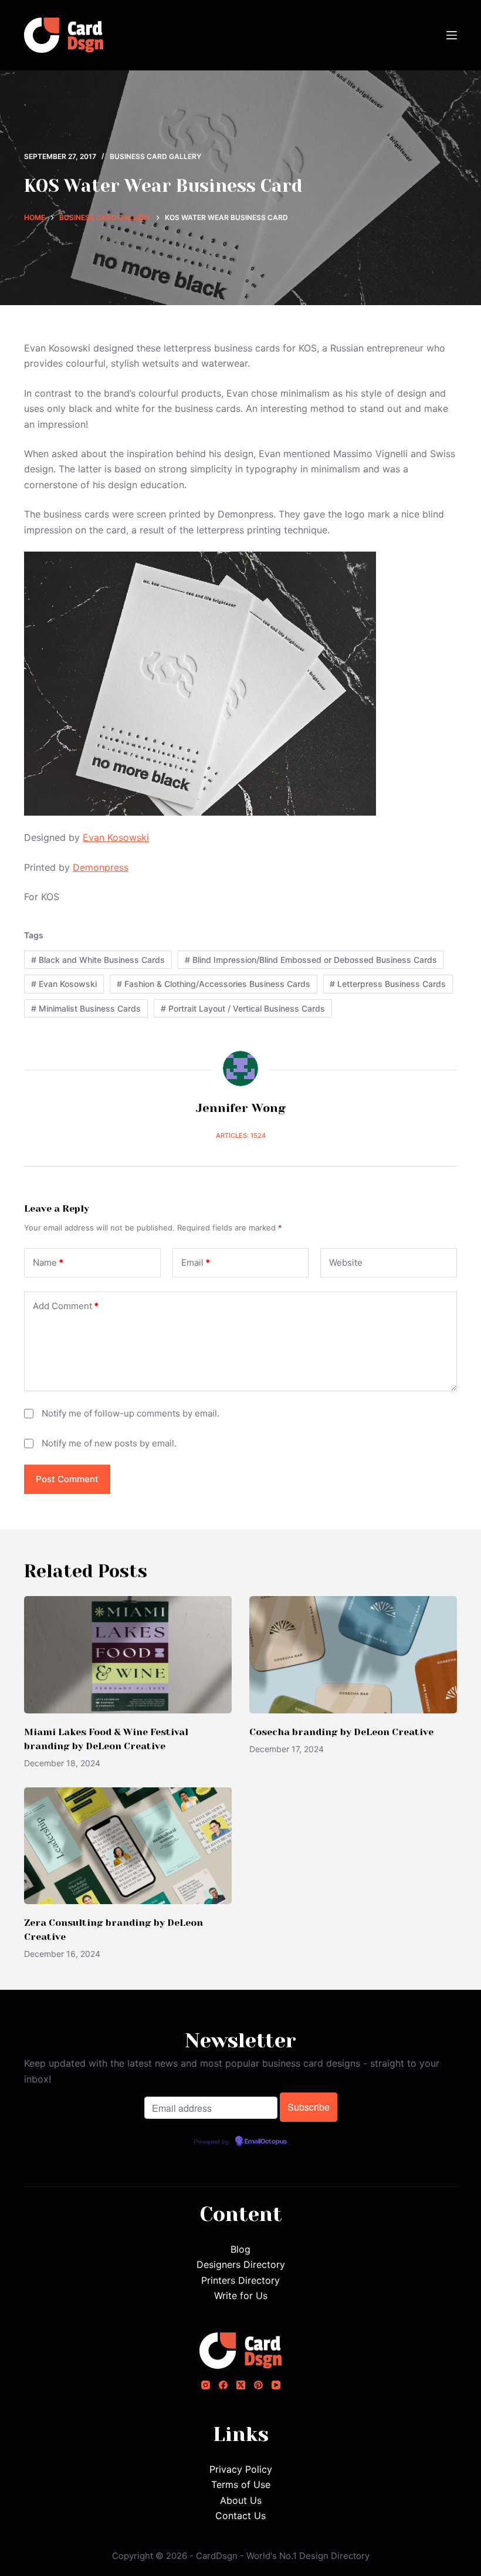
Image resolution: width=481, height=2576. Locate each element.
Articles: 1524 (241, 1135)
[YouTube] (276, 2385)
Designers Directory (241, 2264)
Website (346, 1262)
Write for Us (241, 2296)
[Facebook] (223, 2385)
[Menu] (452, 35)
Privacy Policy (241, 2469)
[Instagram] (206, 2385)
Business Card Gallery (155, 156)
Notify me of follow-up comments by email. (131, 1413)
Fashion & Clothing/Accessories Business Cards (214, 984)
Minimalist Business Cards (86, 1008)
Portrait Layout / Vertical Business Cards (243, 1008)
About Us (241, 2500)
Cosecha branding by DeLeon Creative (341, 1732)
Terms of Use (241, 2484)
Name (48, 1262)
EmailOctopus (266, 2142)
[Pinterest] (258, 2385)
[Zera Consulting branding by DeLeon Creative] (128, 1846)
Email (196, 1262)
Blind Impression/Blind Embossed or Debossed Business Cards (311, 960)
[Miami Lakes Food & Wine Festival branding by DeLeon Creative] (128, 1654)
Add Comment (66, 1306)
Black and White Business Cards (98, 960)
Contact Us (240, 2516)
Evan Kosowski (116, 837)
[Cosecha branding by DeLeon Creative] (353, 1654)
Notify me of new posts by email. (109, 1443)
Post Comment (67, 1479)
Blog (240, 2249)
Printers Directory (240, 2280)
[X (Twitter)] (241, 2385)
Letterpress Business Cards (388, 984)
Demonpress (101, 867)
